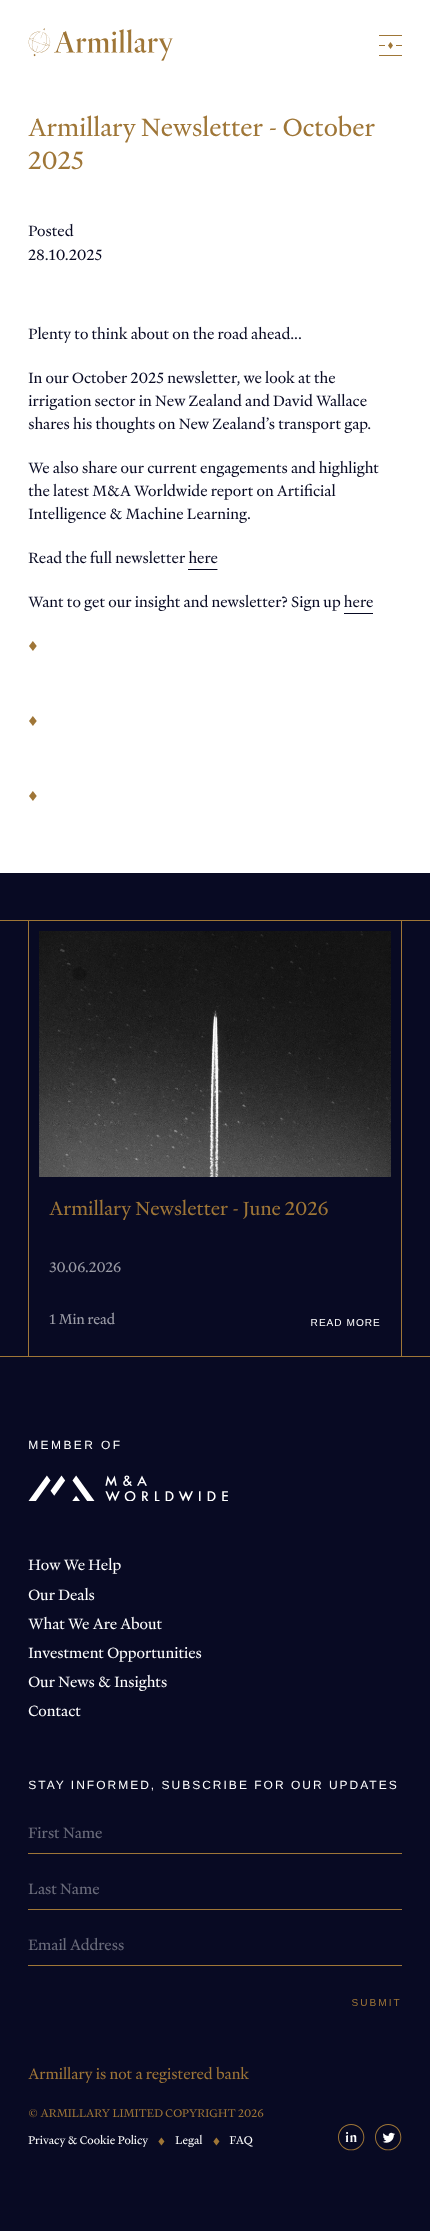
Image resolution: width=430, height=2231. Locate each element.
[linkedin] (351, 2137)
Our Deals (61, 1595)
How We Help (74, 1565)
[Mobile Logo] (100, 44)
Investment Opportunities (115, 1653)
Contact (54, 1711)
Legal (188, 2141)
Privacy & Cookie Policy (88, 2141)
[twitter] (388, 2137)
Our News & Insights (97, 1682)
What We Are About (95, 1624)
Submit (377, 2004)
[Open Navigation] (390, 45)
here (202, 558)
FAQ (241, 2141)
